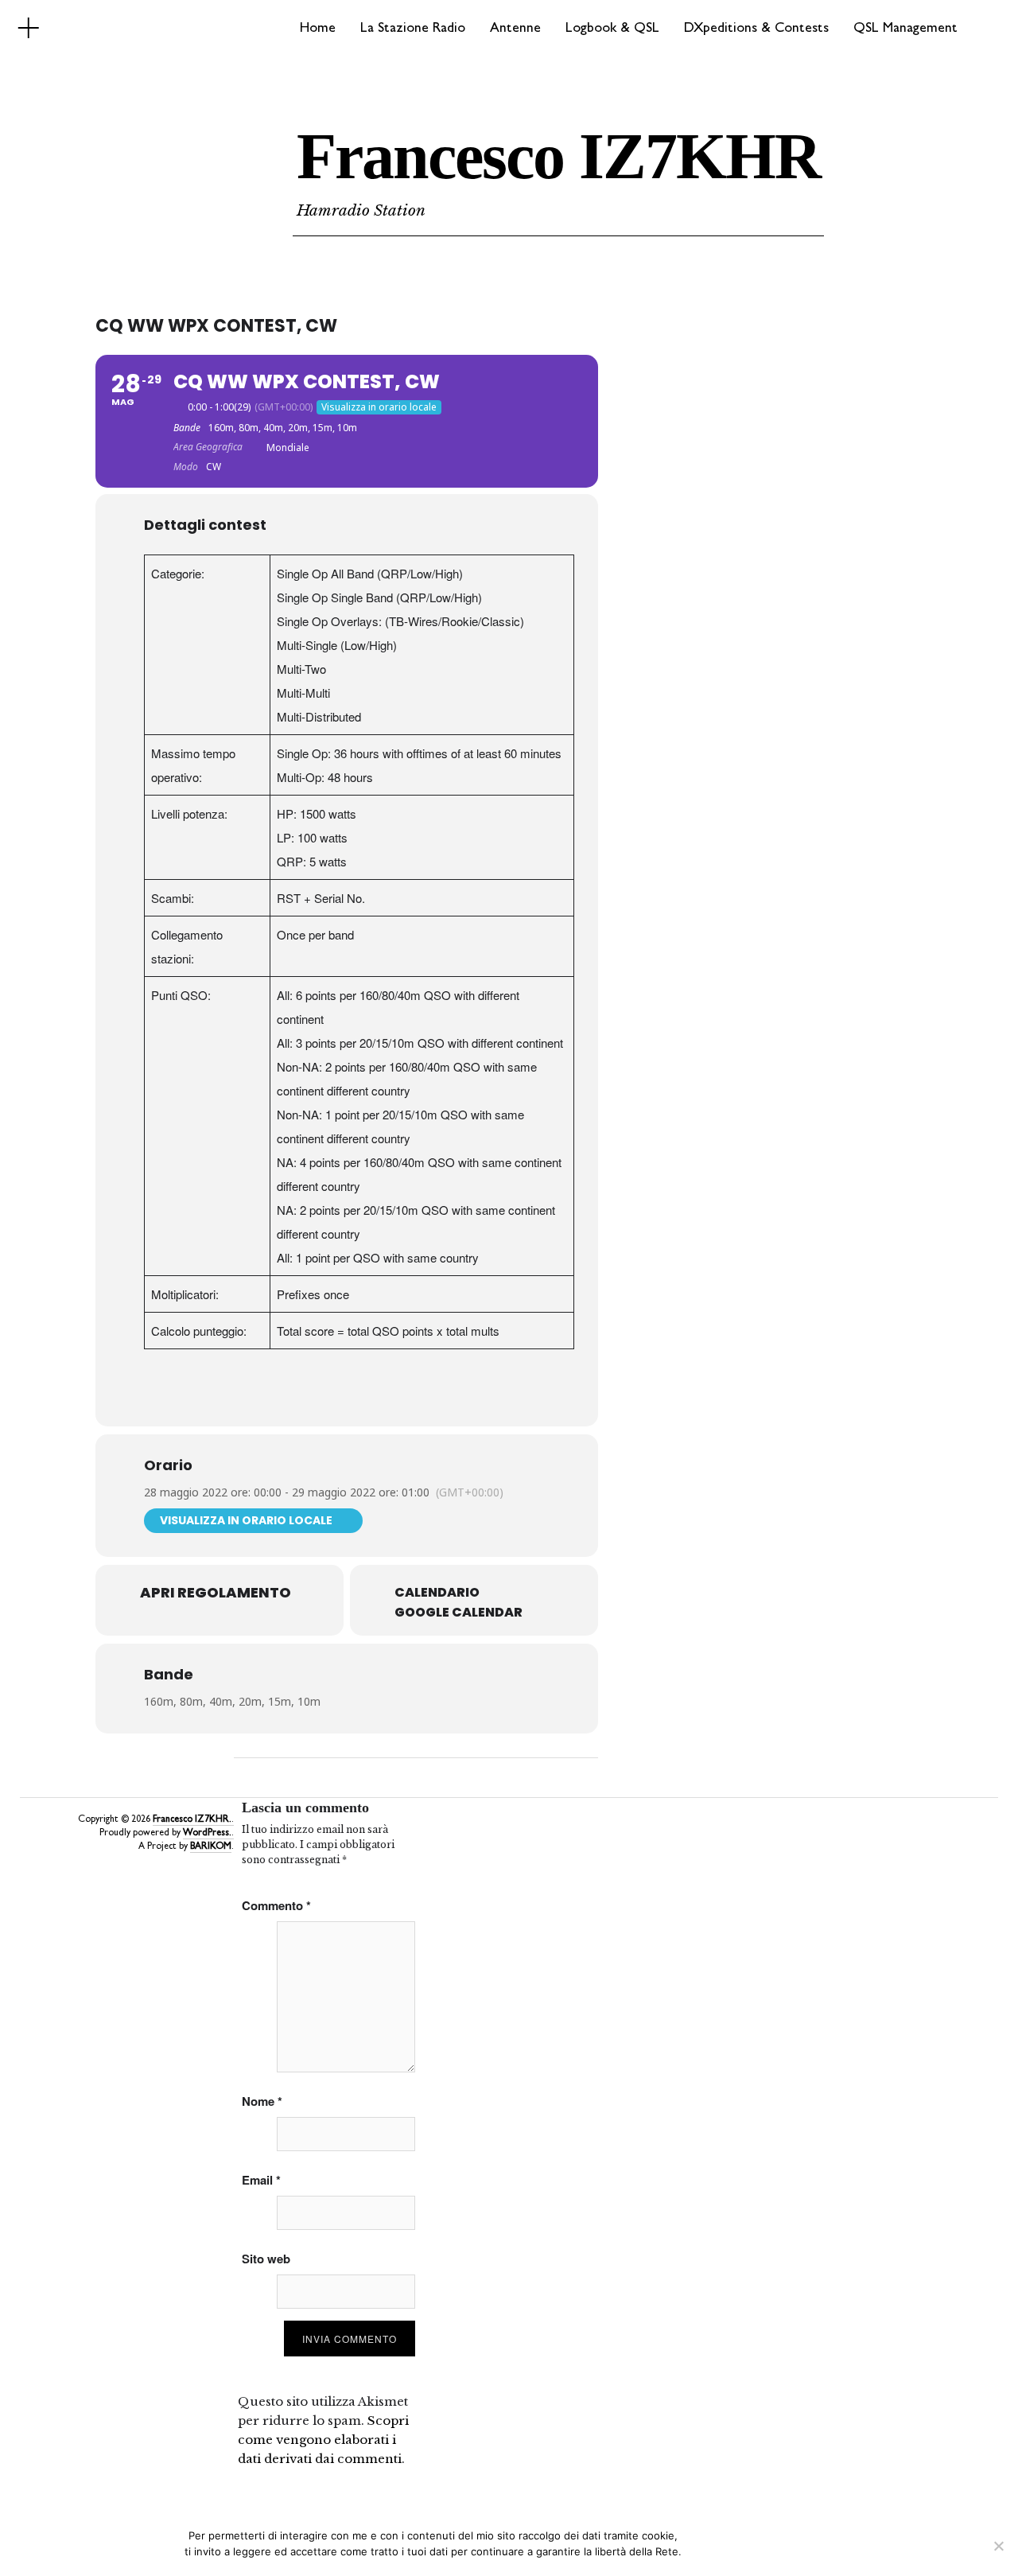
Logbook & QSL (612, 29)
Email (261, 2180)
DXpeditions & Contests (756, 29)
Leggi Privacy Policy (785, 2551)
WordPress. (207, 1834)
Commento (276, 1905)
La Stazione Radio (413, 29)
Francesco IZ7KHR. (192, 1820)
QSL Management (905, 29)
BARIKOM (211, 1847)
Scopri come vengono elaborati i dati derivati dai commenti (323, 2440)
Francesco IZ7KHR (558, 156)
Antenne (515, 29)
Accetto (709, 2551)
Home (318, 29)
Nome (262, 2101)
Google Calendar (458, 1613)
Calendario (437, 1593)
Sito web (266, 2259)
